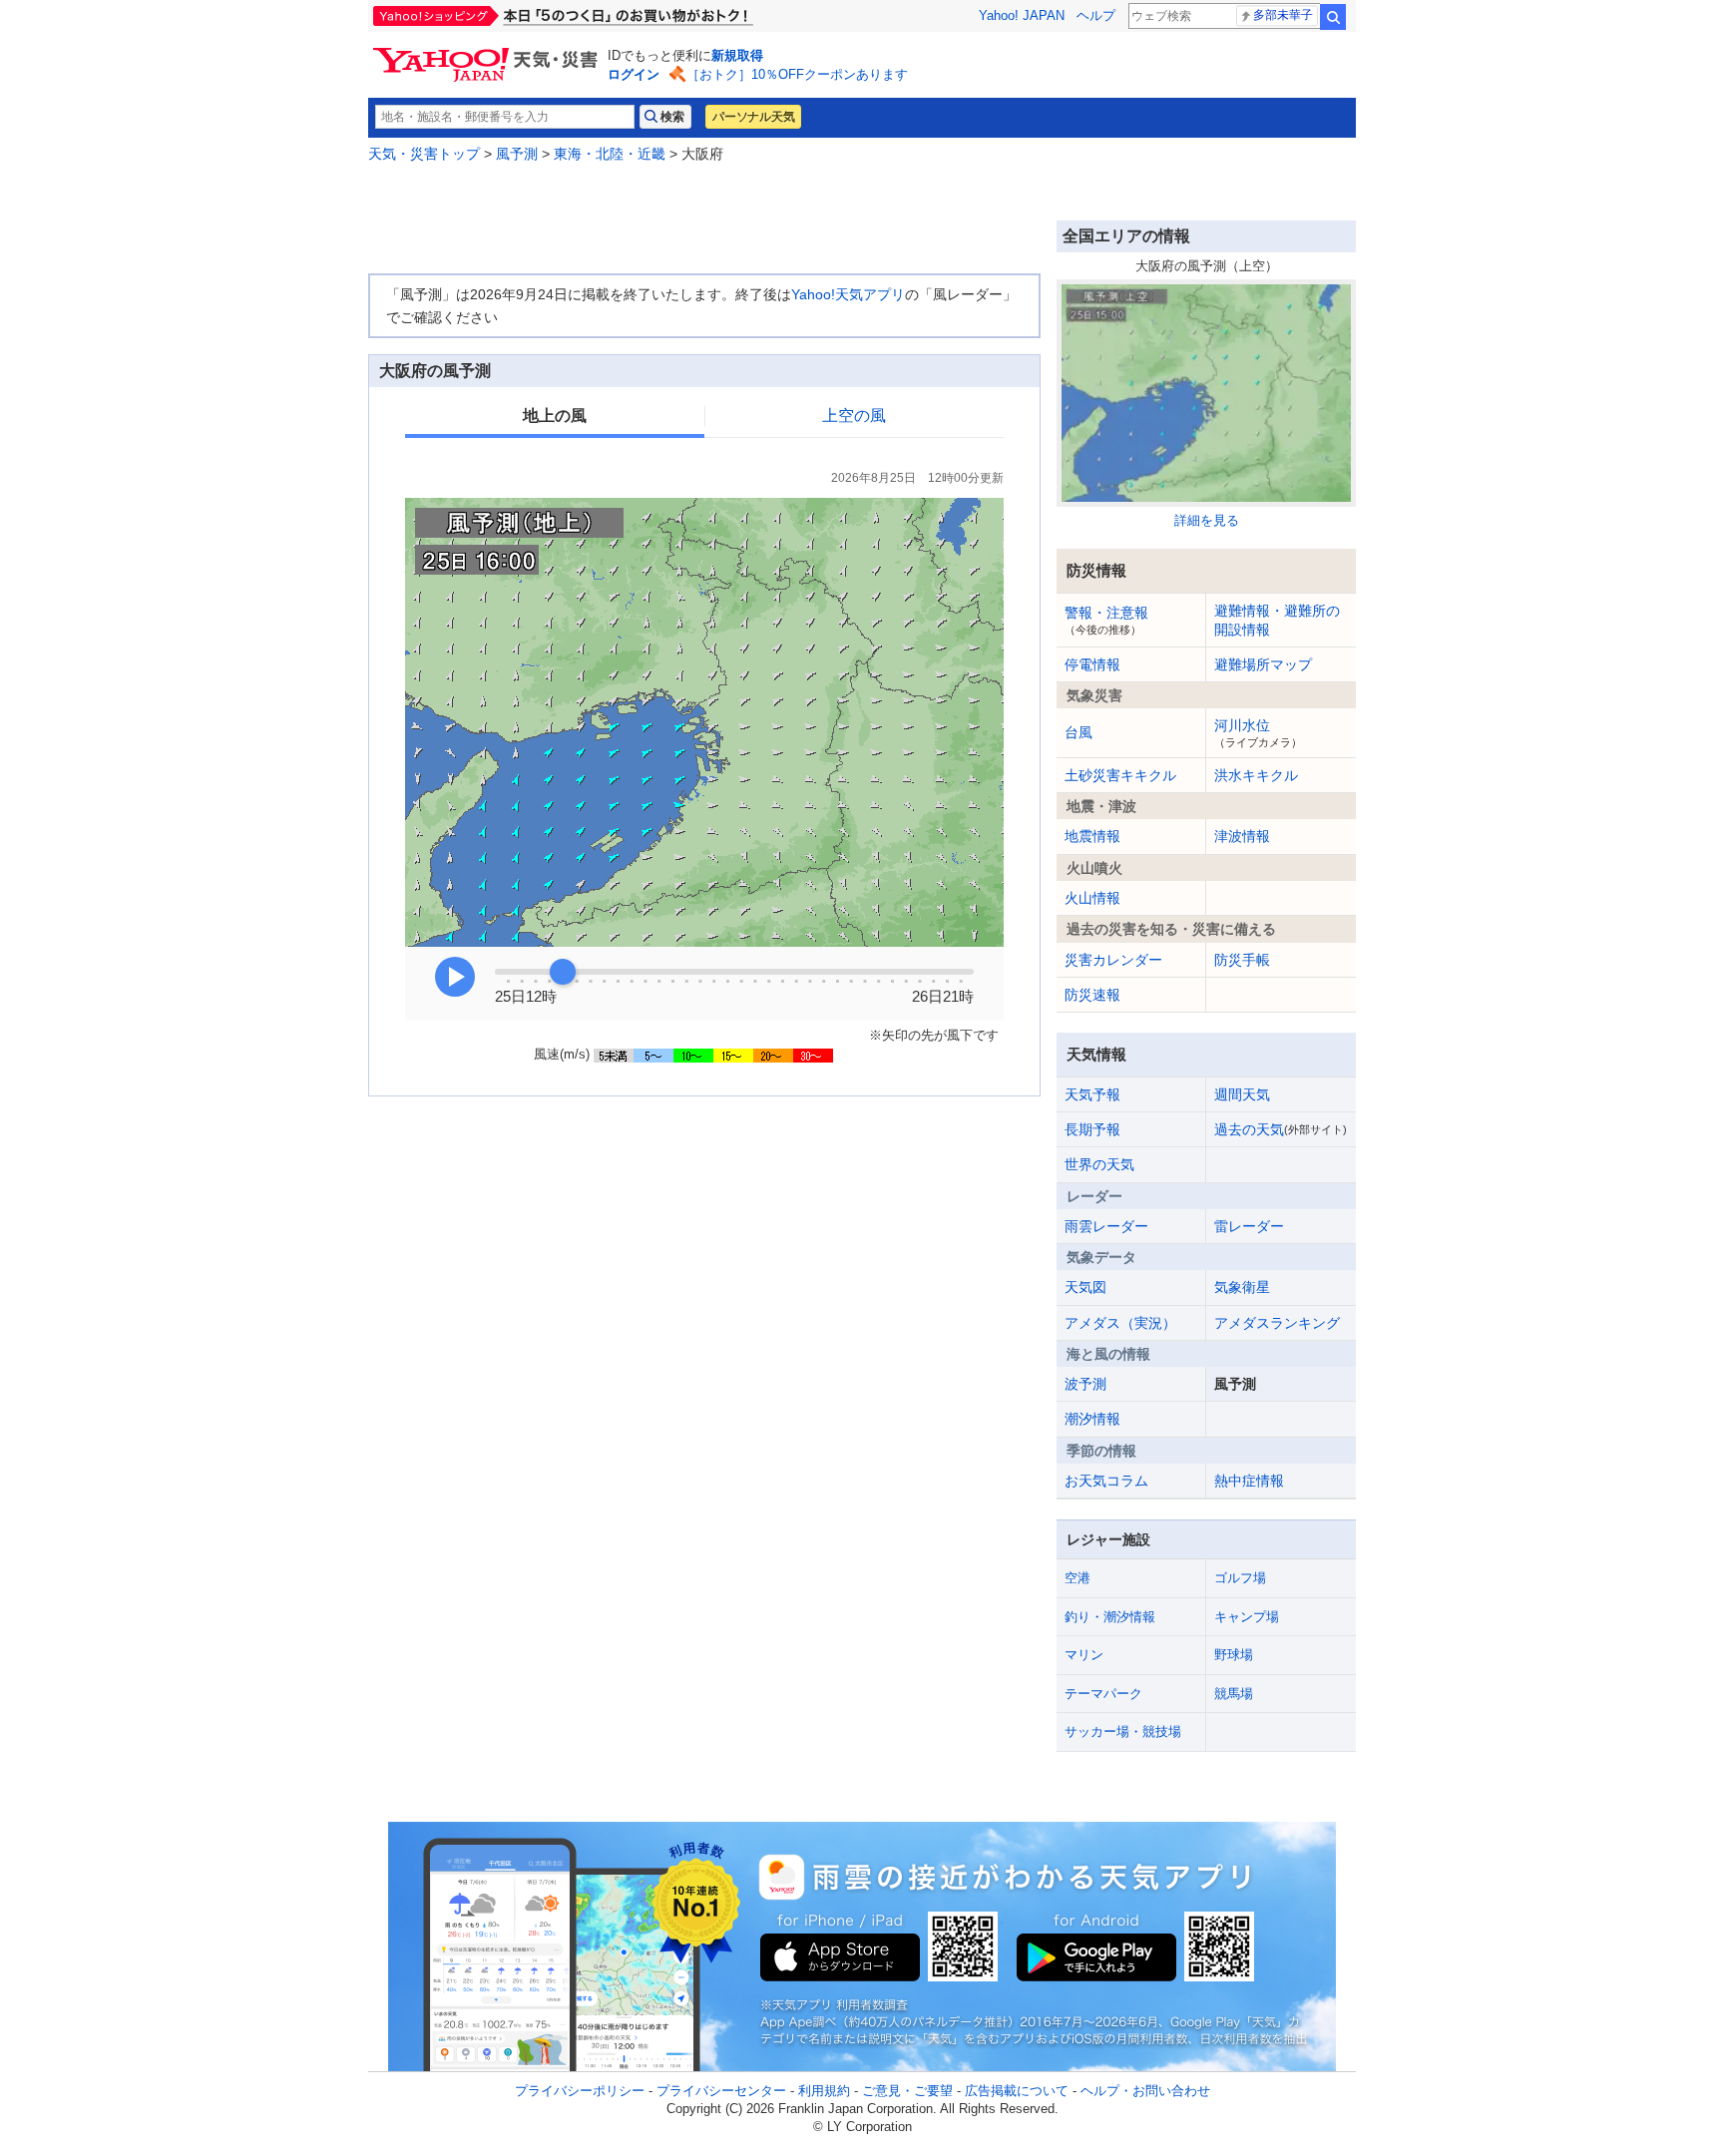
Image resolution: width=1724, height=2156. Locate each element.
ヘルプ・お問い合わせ (1145, 2091)
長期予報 (1092, 1129)
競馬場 (1234, 1694)
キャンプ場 (1247, 1617)
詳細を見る (1207, 520)
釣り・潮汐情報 (1110, 1617)
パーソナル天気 (753, 117)
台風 (1078, 732)
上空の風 (854, 416)
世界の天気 (1099, 1164)
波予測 (1085, 1384)
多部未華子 (1283, 15)
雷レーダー (1249, 1226)
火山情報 (1092, 898)
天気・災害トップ (424, 154)
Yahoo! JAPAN (1022, 15)
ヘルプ (1096, 15)
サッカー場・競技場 (1123, 1731)
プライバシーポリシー (580, 2091)
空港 (1077, 1578)
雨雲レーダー (1106, 1226)
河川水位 (1258, 732)
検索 (1333, 17)
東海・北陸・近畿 (610, 154)
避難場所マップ (1263, 664)
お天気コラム (1106, 1481)
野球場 (1234, 1655)
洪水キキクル (1256, 775)
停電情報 (1092, 664)
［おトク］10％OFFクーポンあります (797, 74)
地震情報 (1092, 836)
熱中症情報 (1249, 1481)
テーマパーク (1103, 1694)
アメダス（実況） (1120, 1323)
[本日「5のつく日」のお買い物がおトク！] (608, 16)
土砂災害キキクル (1120, 775)
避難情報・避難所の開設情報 (1277, 620)
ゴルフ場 (1240, 1578)
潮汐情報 (1092, 1419)
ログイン (634, 74)
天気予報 (1092, 1094)
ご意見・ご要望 (907, 2091)
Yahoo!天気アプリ (848, 294)
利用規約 (824, 2091)
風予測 (517, 154)
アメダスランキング (1277, 1323)
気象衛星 (1242, 1287)
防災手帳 (1242, 960)
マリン (1084, 1655)
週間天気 (1242, 1094)
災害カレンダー (1113, 960)
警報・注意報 (1106, 620)
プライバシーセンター (721, 2091)
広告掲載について (1017, 2091)
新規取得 (737, 55)
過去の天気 (1281, 1129)
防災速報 (1092, 995)
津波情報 (1242, 836)
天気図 (1085, 1287)
